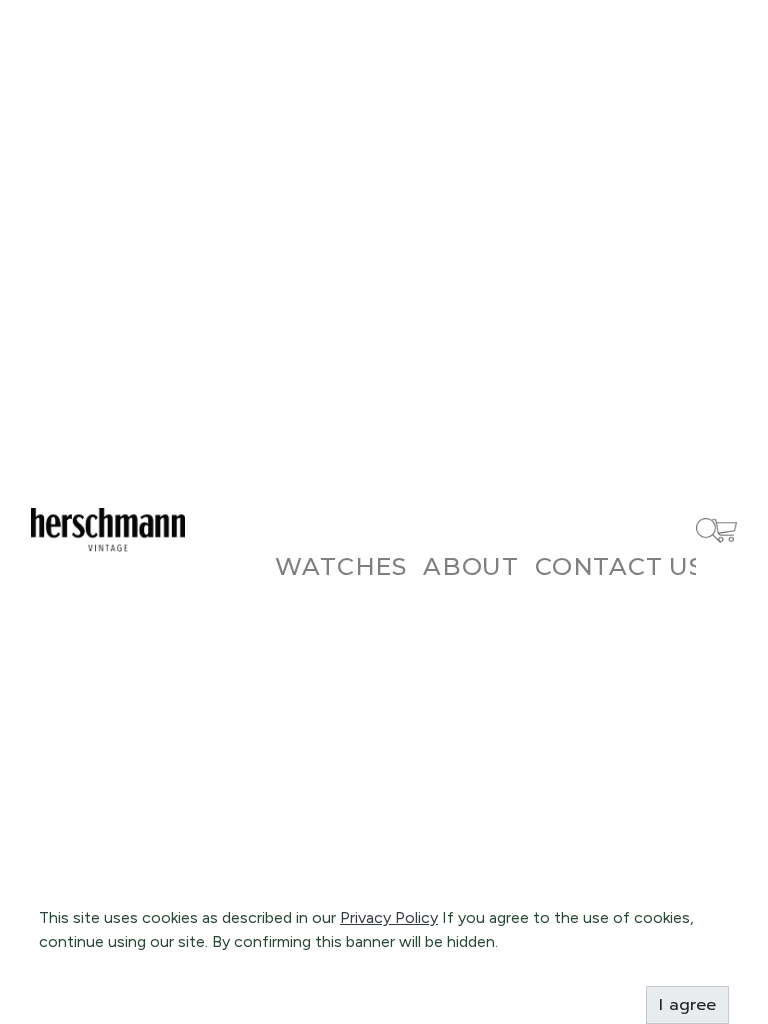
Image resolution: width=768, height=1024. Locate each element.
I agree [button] (687, 1005)
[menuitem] (341, 566)
